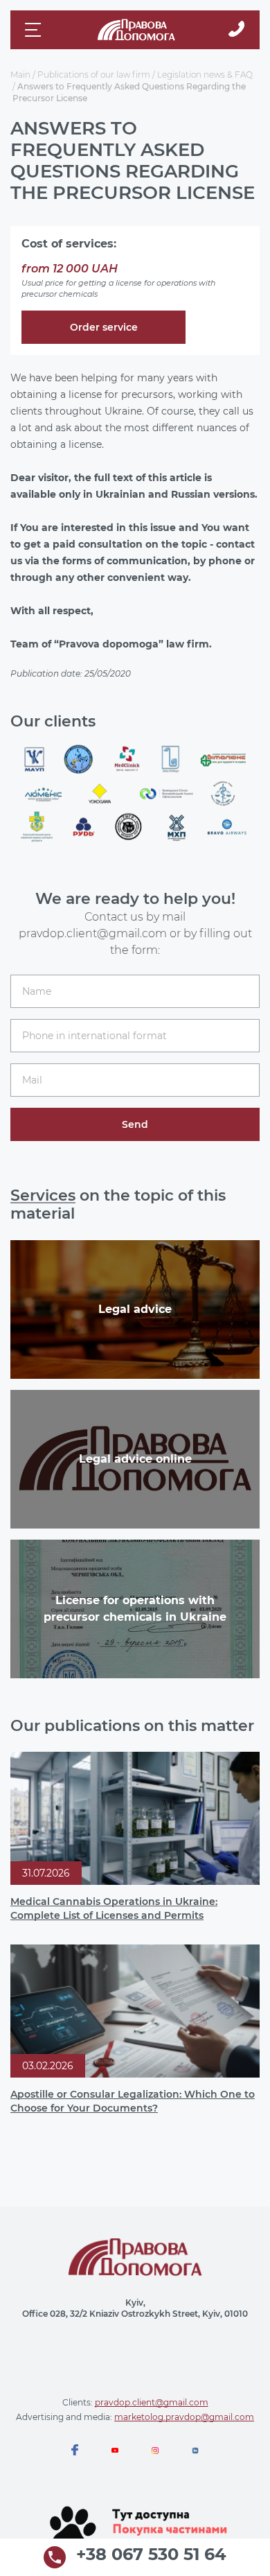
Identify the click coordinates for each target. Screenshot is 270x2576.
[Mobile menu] (35, 30)
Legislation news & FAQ (205, 75)
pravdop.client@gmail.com (152, 2402)
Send (135, 1124)
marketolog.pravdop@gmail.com (184, 2417)
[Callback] (236, 30)
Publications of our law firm (94, 75)
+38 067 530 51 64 (151, 2555)
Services (43, 1195)
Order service (104, 327)
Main (20, 75)
